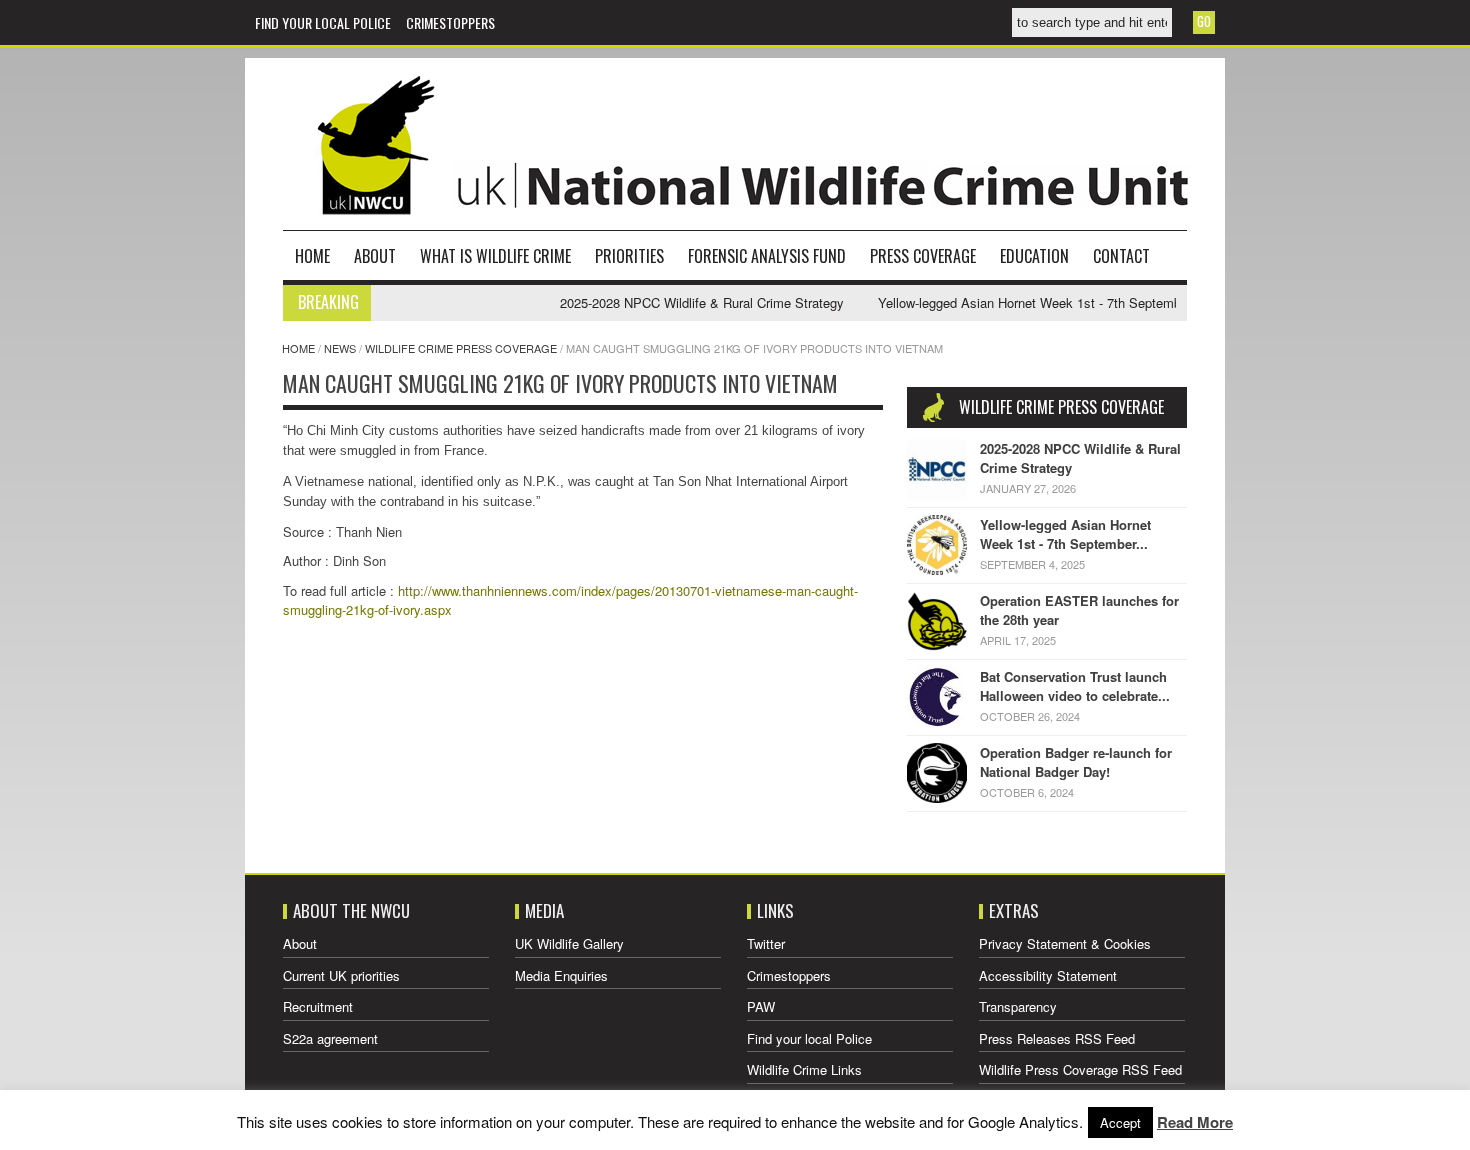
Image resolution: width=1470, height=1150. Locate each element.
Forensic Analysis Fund (767, 256)
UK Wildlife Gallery (569, 943)
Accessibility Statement (1048, 975)
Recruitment (318, 1006)
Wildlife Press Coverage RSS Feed (1080, 1069)
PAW (761, 1006)
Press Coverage (923, 256)
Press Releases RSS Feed (1057, 1038)
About (375, 256)
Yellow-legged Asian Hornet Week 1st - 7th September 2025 (1031, 302)
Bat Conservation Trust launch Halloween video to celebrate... (1075, 686)
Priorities (629, 256)
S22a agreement (330, 1038)
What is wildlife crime (495, 256)
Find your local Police (323, 22)
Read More (1195, 1122)
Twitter (766, 943)
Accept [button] (1120, 1122)
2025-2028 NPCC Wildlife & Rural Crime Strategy (682, 302)
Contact (1121, 256)
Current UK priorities (341, 975)
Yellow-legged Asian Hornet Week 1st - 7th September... (1065, 534)
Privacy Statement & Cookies (1065, 943)
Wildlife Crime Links (804, 1069)
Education (1034, 256)
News (340, 348)
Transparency (1018, 1006)
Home (312, 256)
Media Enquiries (561, 975)
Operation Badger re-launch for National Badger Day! (1076, 762)
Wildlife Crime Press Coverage (461, 348)
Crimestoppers (450, 22)
